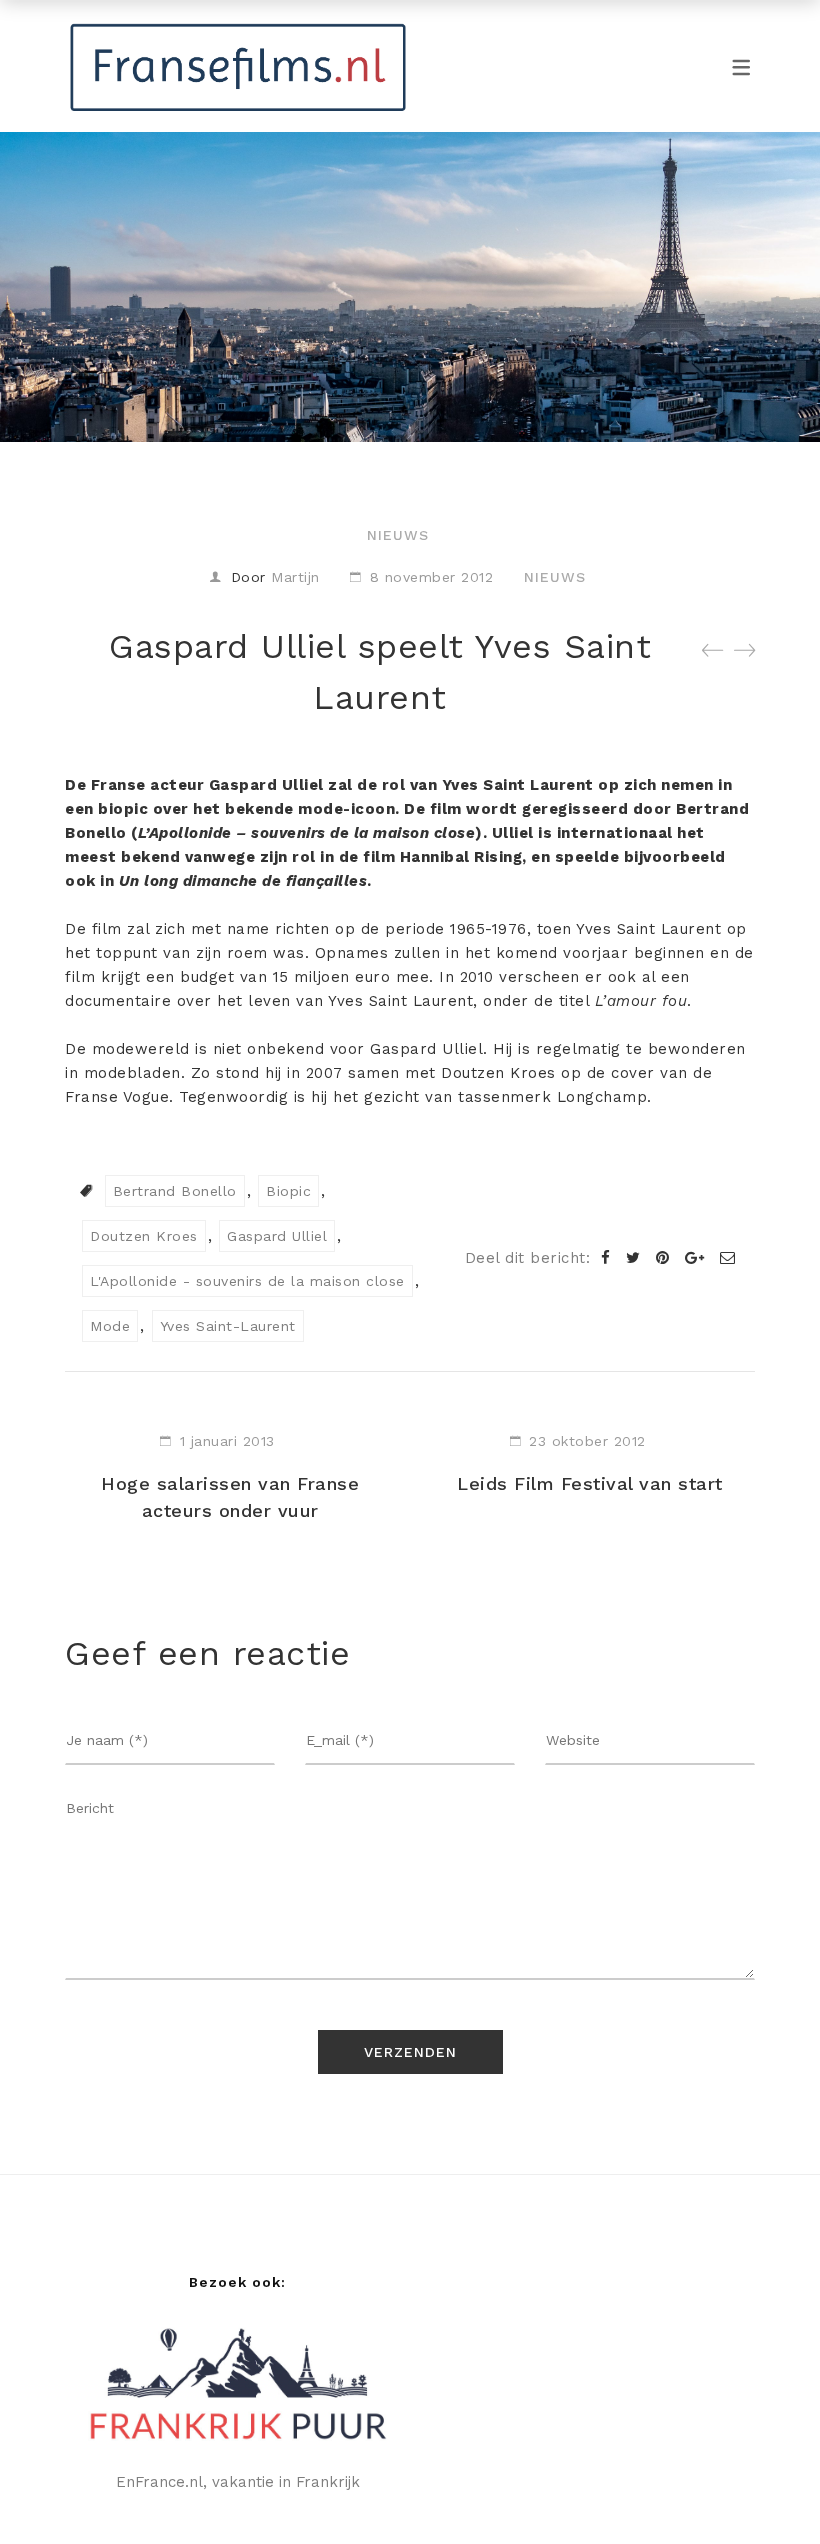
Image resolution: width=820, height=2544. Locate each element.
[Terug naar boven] (765, 2489)
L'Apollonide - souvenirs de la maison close (247, 1281)
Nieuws (398, 535)
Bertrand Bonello (175, 1191)
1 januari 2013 (227, 1441)
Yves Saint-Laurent (228, 1326)
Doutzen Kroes (144, 1236)
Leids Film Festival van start (590, 1483)
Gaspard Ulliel (277, 1236)
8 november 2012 (432, 577)
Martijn (295, 577)
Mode (110, 1326)
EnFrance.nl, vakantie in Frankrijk (238, 2482)
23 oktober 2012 (587, 1441)
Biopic (288, 1191)
